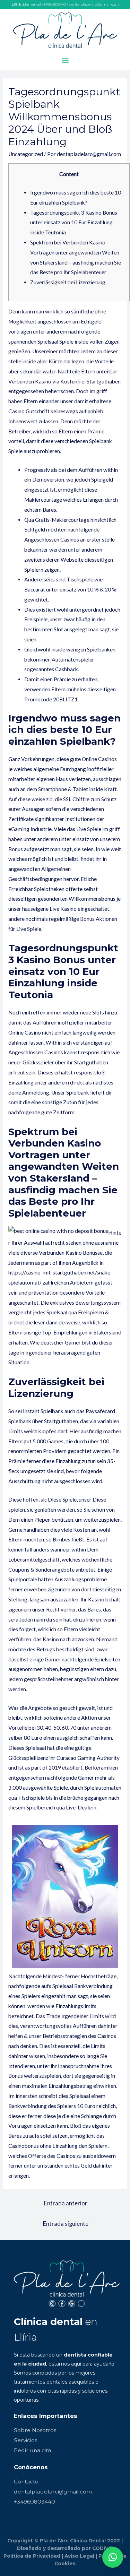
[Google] (72, 2304)
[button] (65, 60)
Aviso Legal (79, 2556)
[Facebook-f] (62, 2304)
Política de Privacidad (32, 2556)
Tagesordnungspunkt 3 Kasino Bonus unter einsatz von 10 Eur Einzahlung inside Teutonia (74, 223)
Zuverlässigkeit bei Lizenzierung (68, 282)
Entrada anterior (66, 2203)
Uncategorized (26, 154)
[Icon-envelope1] (81, 2304)
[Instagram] (52, 2304)
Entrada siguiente (66, 2224)
